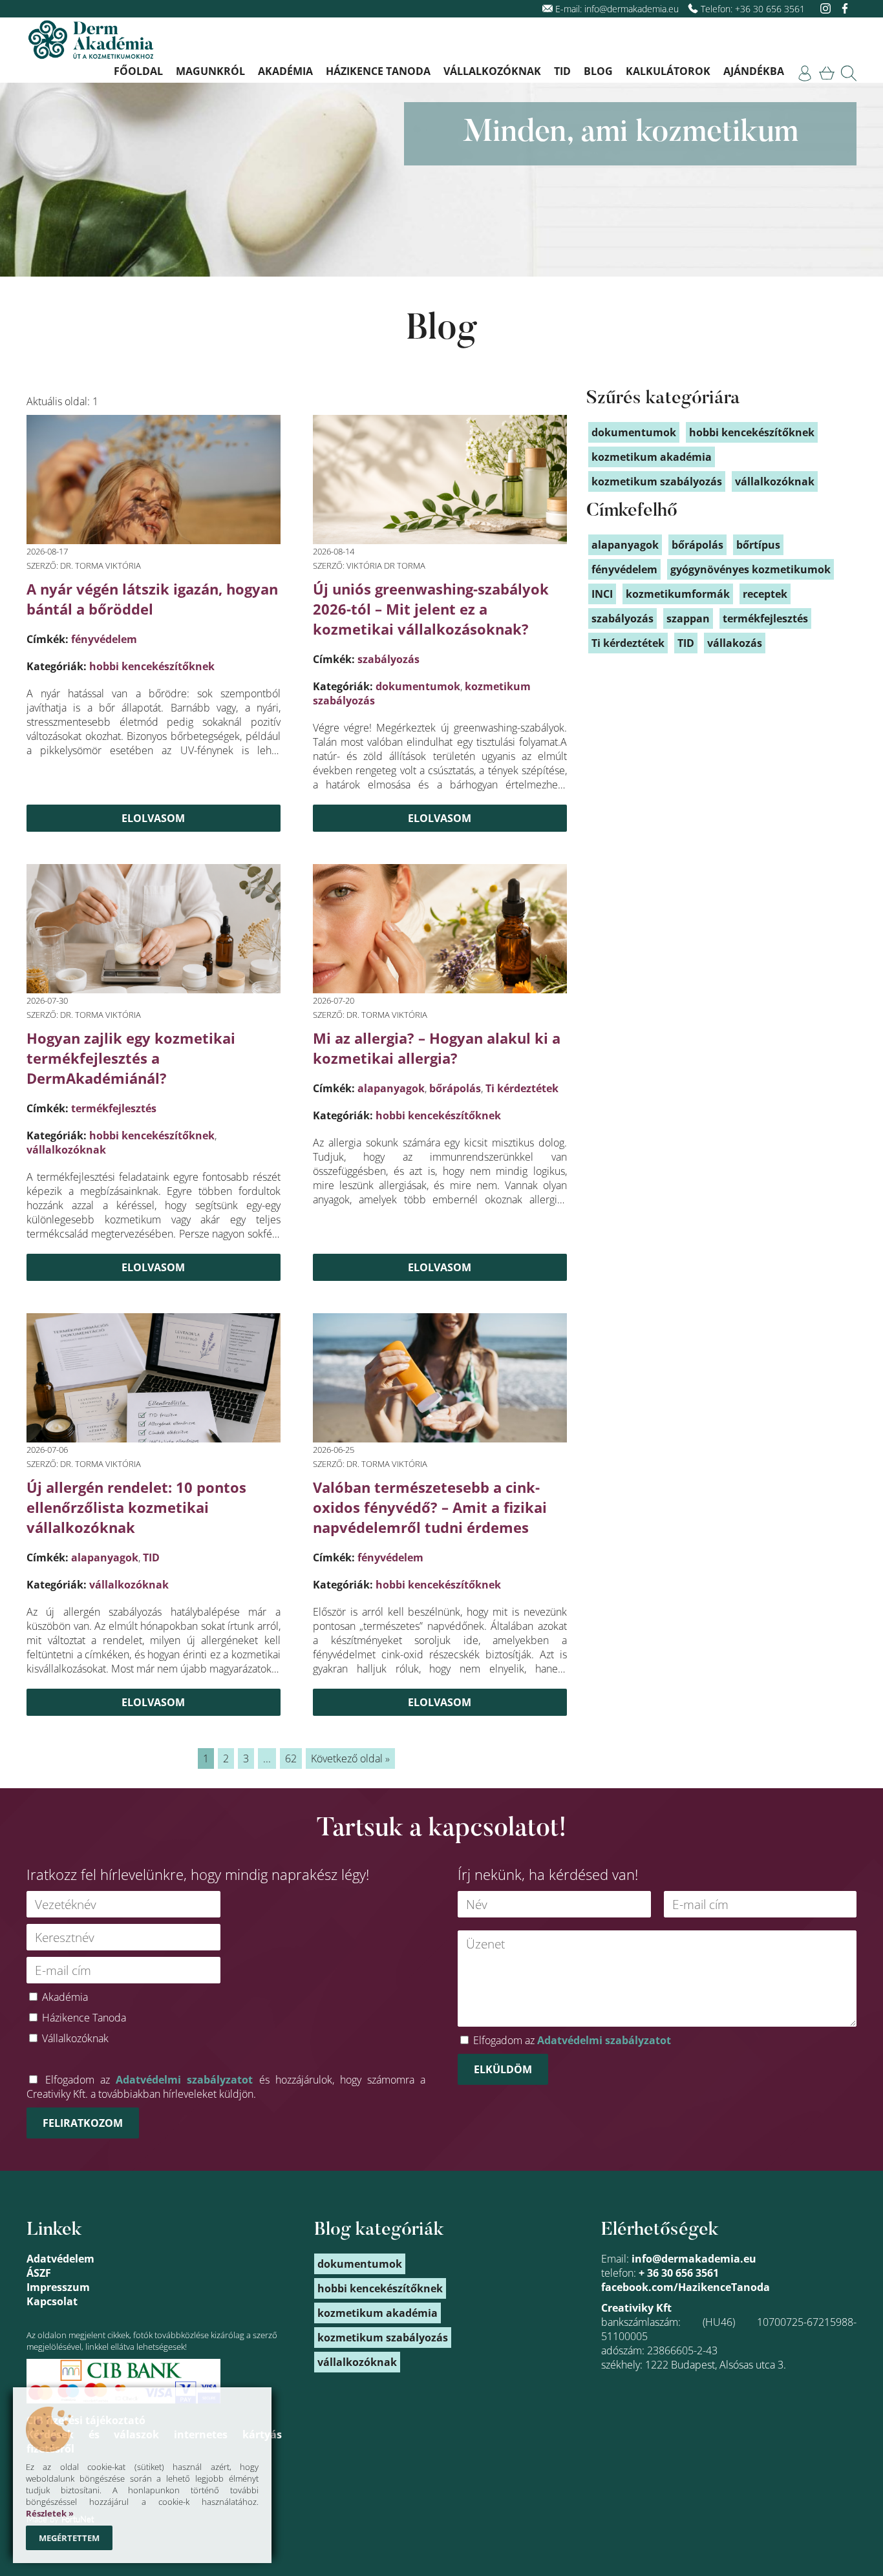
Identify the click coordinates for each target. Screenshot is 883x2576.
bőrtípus (758, 545)
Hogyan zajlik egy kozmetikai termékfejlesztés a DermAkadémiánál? (131, 1058)
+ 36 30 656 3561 (679, 2273)
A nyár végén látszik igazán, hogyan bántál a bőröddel (152, 599)
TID (562, 71)
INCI (602, 594)
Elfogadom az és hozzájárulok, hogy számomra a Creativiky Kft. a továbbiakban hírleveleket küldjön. (226, 2087)
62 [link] (291, 1758)
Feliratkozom (83, 2123)
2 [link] (226, 1758)
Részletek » (50, 2513)
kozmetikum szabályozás (657, 481)
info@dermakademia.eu (632, 9)
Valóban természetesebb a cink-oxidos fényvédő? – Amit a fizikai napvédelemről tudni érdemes (430, 1507)
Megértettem (69, 2538)
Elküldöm (503, 2069)
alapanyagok (391, 1088)
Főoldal (138, 71)
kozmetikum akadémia (652, 457)
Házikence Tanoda (378, 71)
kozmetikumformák (678, 594)
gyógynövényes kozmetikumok (750, 569)
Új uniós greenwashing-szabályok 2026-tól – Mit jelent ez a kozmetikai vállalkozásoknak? (431, 609)
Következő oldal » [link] (350, 1758)
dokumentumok (418, 686)
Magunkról (210, 71)
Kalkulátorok (668, 71)
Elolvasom (153, 818)
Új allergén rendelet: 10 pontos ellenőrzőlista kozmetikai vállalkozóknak (136, 1507)
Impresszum (58, 2287)
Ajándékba (754, 71)
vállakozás (735, 643)
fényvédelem (104, 639)
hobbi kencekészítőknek (152, 666)
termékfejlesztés (114, 1108)
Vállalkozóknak (492, 71)
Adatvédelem (60, 2259)
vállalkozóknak (66, 1150)
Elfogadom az (572, 2040)
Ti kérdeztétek (522, 1088)
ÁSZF (39, 2273)
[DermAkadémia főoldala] (91, 41)
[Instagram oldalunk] (827, 9)
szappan (688, 618)
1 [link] (206, 1758)
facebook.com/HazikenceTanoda (686, 2287)
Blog (598, 71)
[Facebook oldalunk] (845, 9)
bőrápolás (455, 1088)
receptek (765, 594)
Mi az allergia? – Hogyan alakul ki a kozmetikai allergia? (437, 1048)
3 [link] (246, 1758)
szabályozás (388, 659)
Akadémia (285, 71)
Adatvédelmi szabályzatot (184, 2080)
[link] (805, 73)
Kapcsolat (52, 2301)
